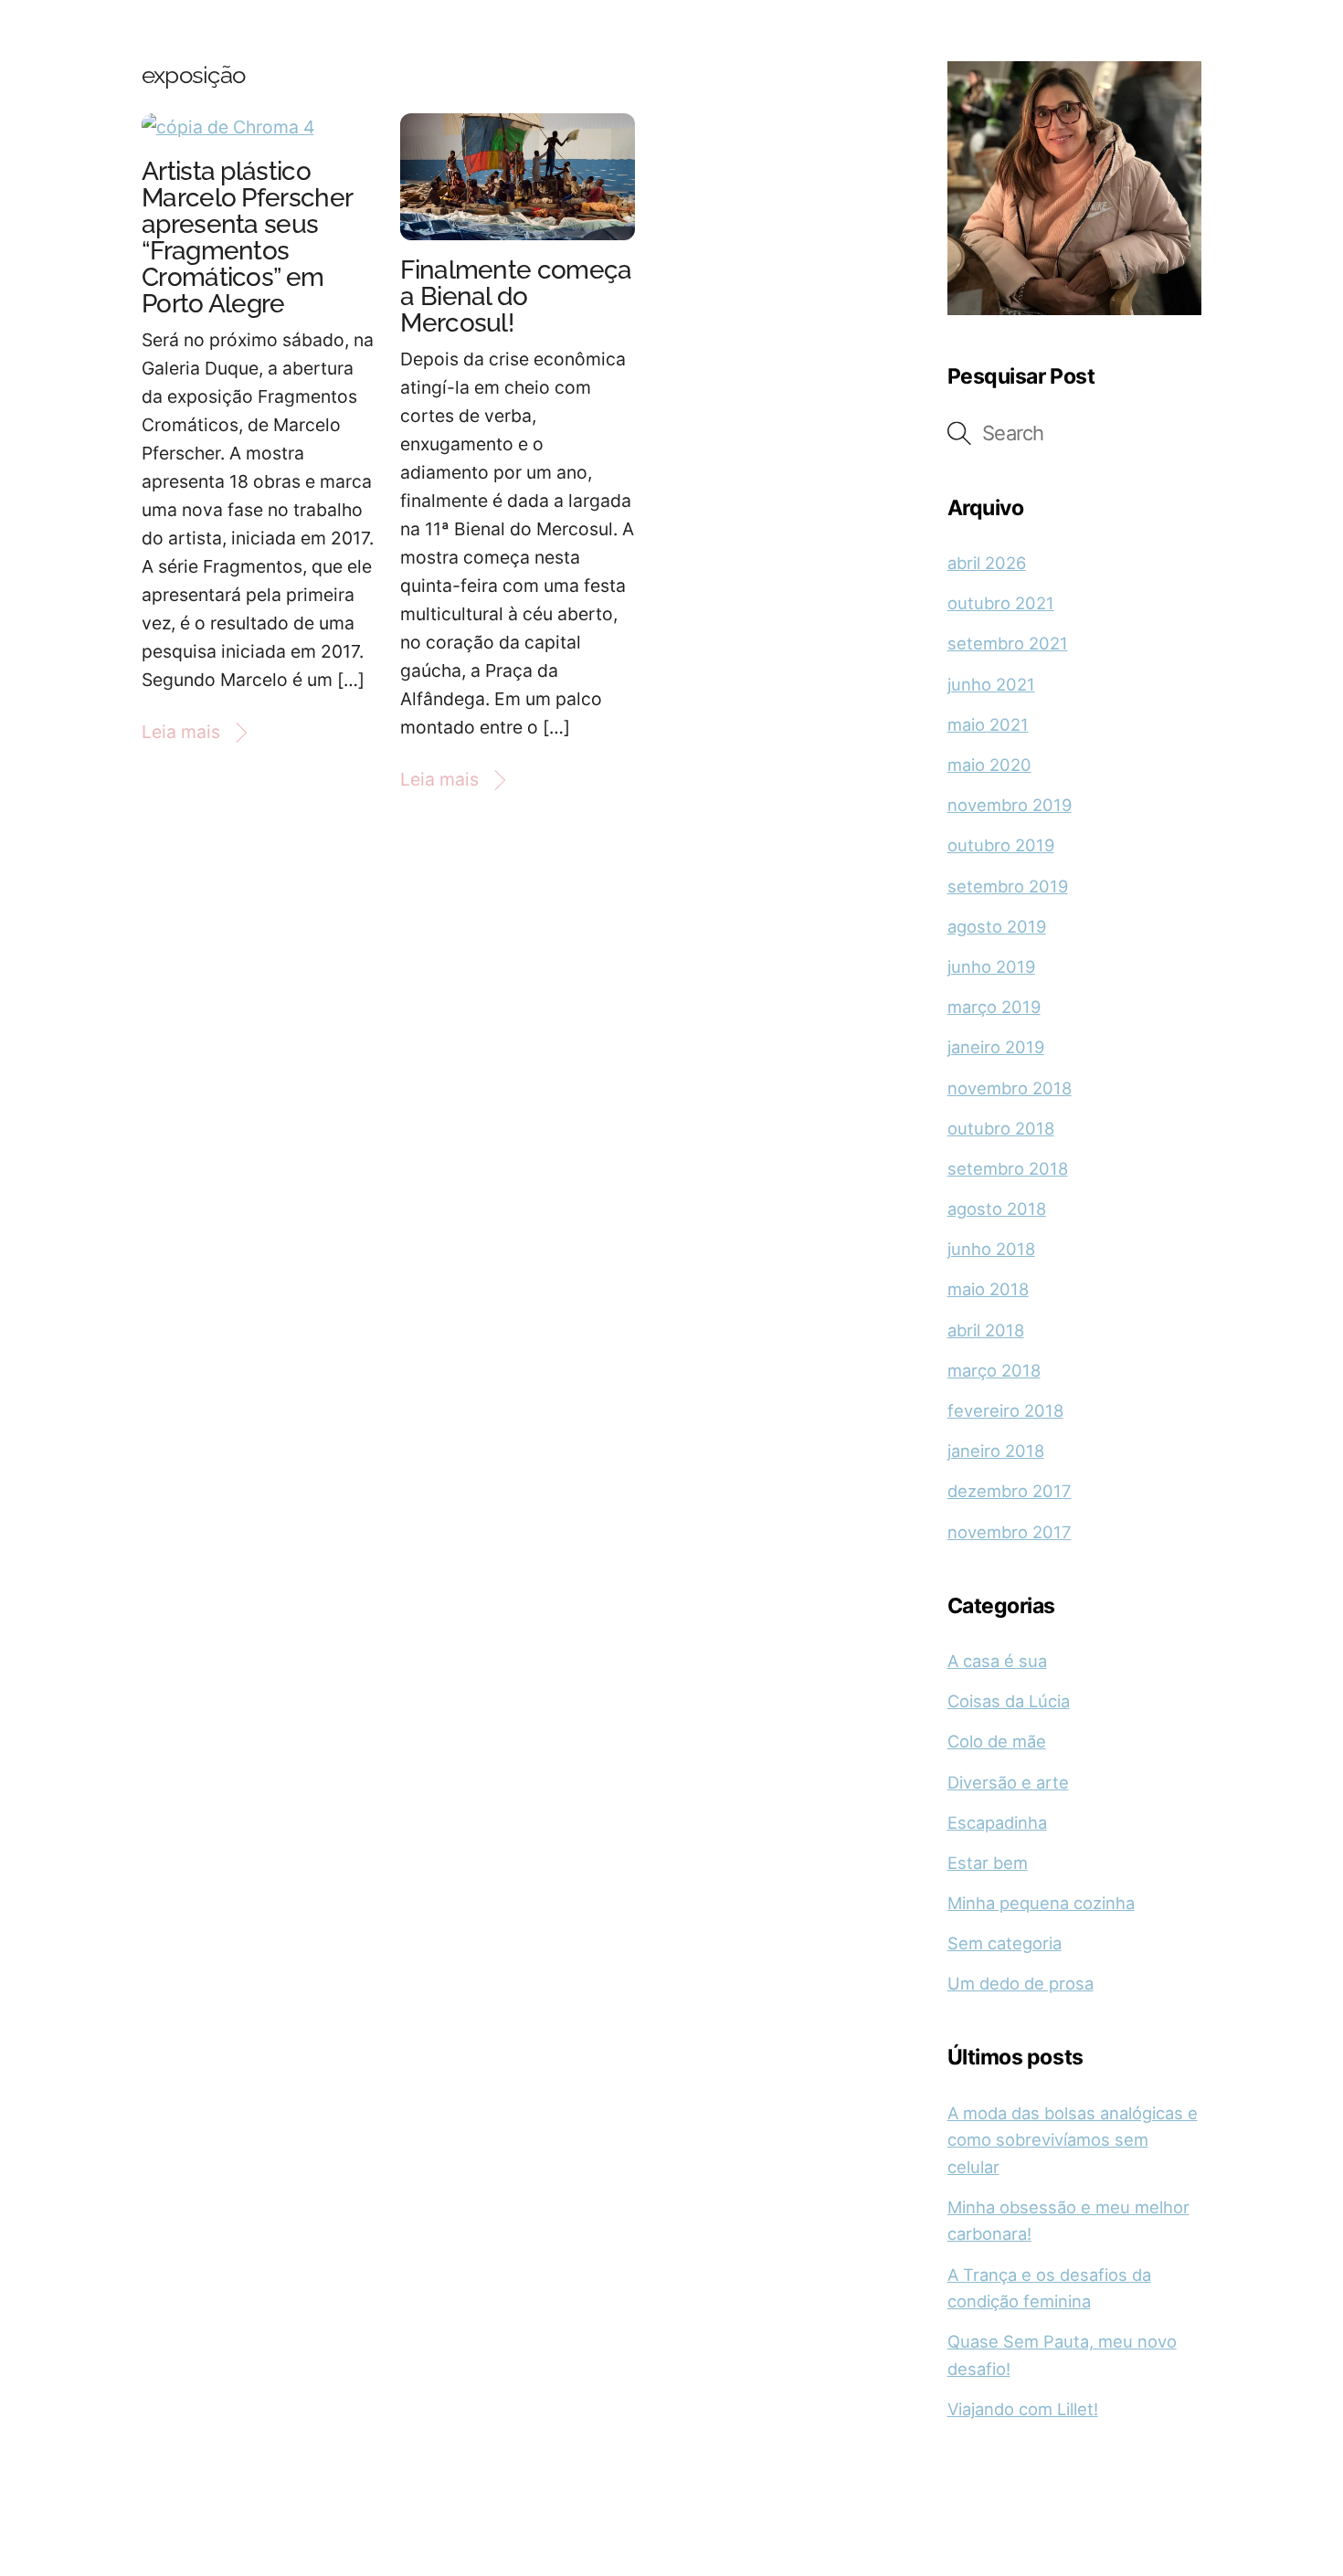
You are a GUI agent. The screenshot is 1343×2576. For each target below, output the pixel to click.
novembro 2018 (1010, 1088)
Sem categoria (1005, 1943)
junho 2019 (991, 966)
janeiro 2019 (996, 1047)
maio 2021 (988, 724)
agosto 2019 (997, 926)
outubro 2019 (1001, 845)
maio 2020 (989, 765)
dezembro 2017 (1010, 1491)
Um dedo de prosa (1020, 1983)
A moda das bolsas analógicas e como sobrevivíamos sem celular (1073, 2140)
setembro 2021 (1008, 643)
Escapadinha (997, 1822)
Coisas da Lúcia (1009, 1701)
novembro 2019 (1010, 805)
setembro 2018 (1008, 1168)
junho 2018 (991, 1249)
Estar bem (988, 1863)
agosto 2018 (997, 1209)
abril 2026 (987, 563)
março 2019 (994, 1007)
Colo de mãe (997, 1741)
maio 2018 (988, 1289)
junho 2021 (991, 684)
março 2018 (994, 1370)
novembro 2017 (1010, 1532)
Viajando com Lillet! (1023, 2409)
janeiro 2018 (996, 1451)
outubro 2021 (1001, 603)
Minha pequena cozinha (1041, 1903)
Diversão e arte (1008, 1782)
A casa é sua (997, 1661)
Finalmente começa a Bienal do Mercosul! (516, 296)
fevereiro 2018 (1005, 1410)
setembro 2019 (1008, 886)
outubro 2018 (1001, 1128)
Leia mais (181, 732)
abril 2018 (986, 1330)
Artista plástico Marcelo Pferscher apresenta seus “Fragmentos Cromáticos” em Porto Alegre (247, 238)
